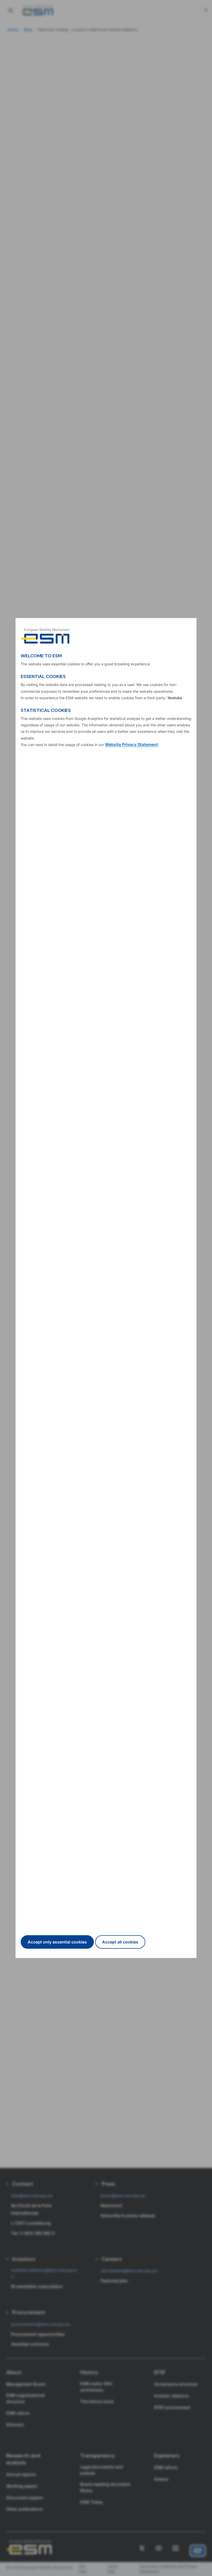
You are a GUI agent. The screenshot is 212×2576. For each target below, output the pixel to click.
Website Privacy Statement (131, 744)
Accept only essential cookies (57, 1942)
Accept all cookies (120, 1942)
